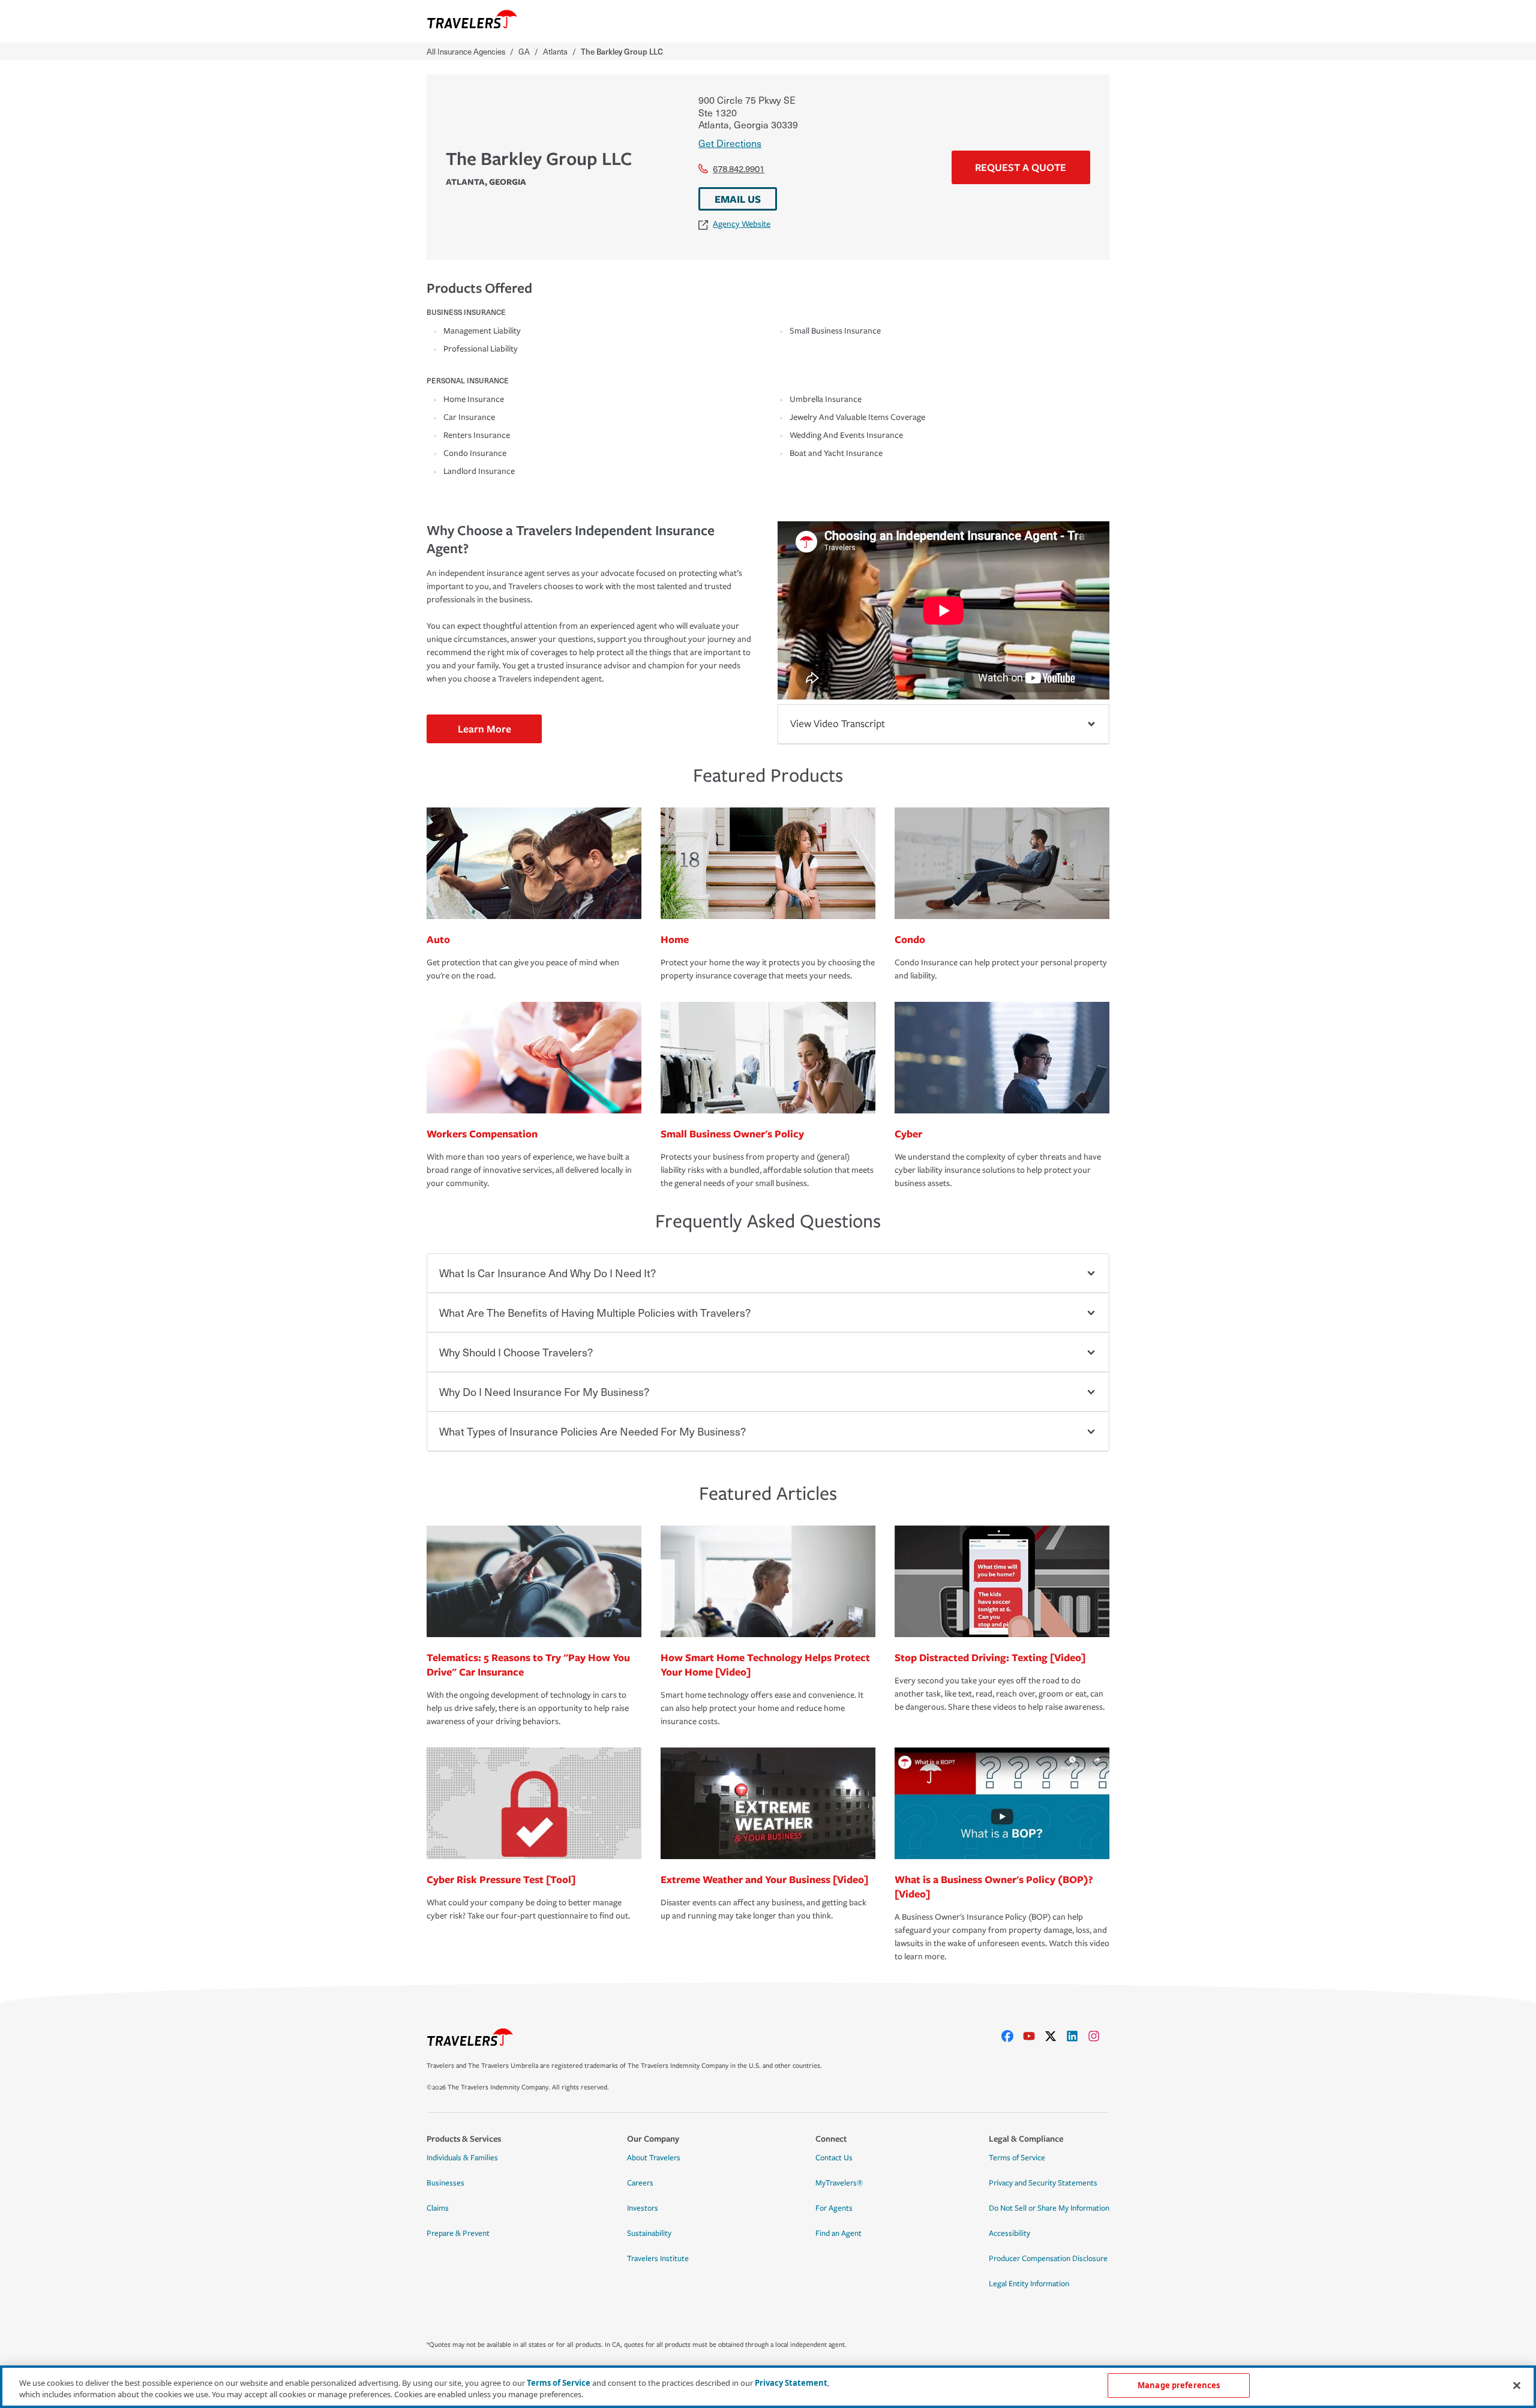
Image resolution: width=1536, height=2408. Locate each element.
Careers (640, 2183)
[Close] (1517, 2385)
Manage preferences (1179, 2385)
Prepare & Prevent (458, 2233)
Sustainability (649, 2233)
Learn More (484, 729)
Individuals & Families (462, 2158)
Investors (643, 2208)
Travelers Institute (658, 2259)
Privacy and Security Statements (1043, 2183)
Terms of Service (1017, 2158)
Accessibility (1009, 2233)
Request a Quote (1021, 167)
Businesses (445, 2183)
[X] (1055, 2036)
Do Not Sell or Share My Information (1049, 2208)
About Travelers (654, 2158)
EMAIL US (738, 199)
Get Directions (730, 143)
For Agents (834, 2208)
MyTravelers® (839, 2183)
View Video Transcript (838, 724)
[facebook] (1012, 2036)
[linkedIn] (1077, 2036)
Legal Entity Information (1029, 2284)
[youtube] (1034, 2036)
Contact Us (834, 2158)
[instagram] (1099, 2036)
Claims (438, 2208)
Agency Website (742, 224)
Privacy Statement (791, 2383)
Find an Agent (838, 2233)
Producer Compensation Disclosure (1048, 2259)
